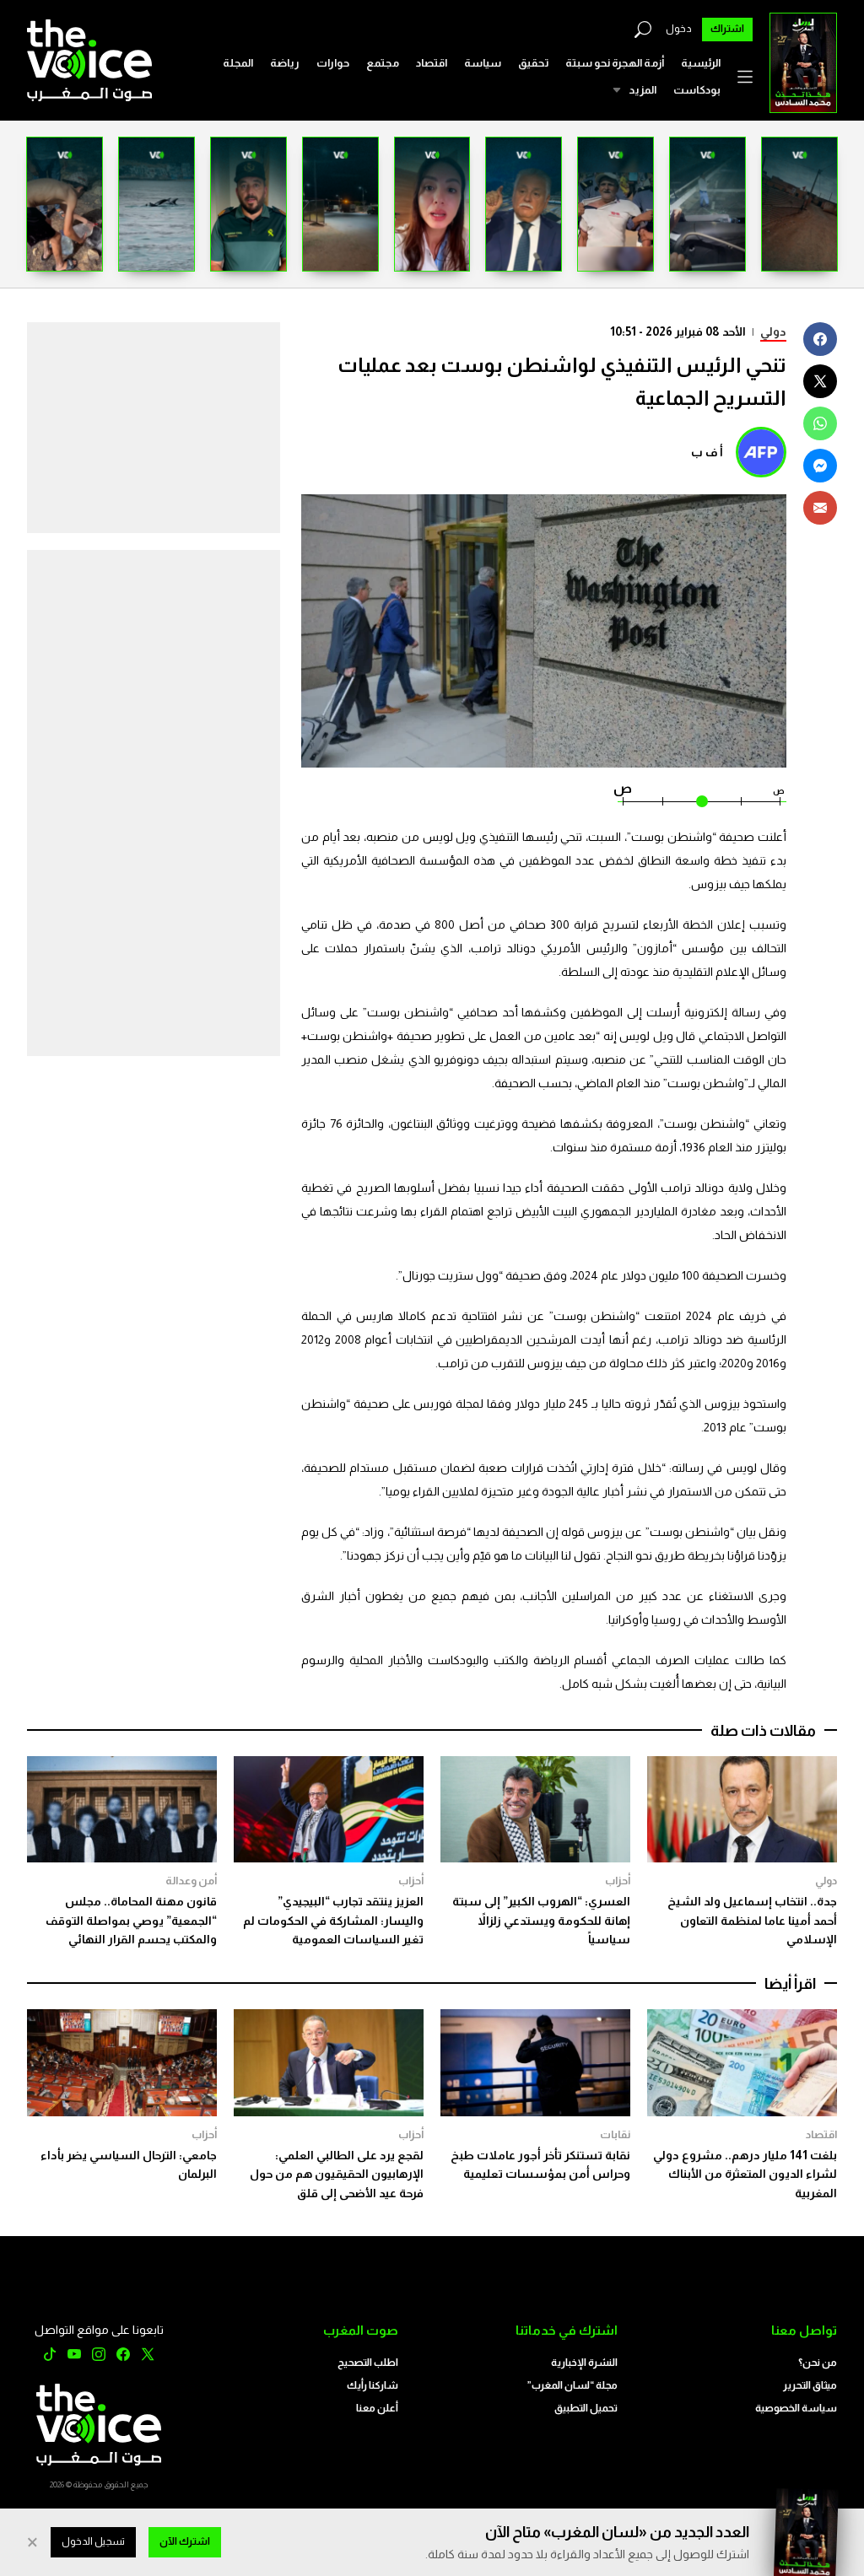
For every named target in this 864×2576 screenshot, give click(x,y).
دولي (773, 331)
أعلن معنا (377, 2408)
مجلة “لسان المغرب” (572, 2385)
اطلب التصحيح (368, 2363)
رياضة (285, 63)
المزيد (643, 90)
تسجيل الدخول (93, 2541)
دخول (679, 29)
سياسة (483, 63)
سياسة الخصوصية (796, 2408)
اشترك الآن (185, 2541)
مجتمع (383, 63)
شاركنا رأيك (373, 2385)
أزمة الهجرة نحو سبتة (615, 63)
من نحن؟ (818, 2363)
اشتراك (727, 29)
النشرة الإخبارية (584, 2363)
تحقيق (533, 63)
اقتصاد (432, 63)
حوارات (333, 63)
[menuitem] (701, 63)
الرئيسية (701, 63)
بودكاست (697, 90)
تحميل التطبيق (586, 2408)
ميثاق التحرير (810, 2385)
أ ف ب (707, 452)
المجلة (238, 63)
